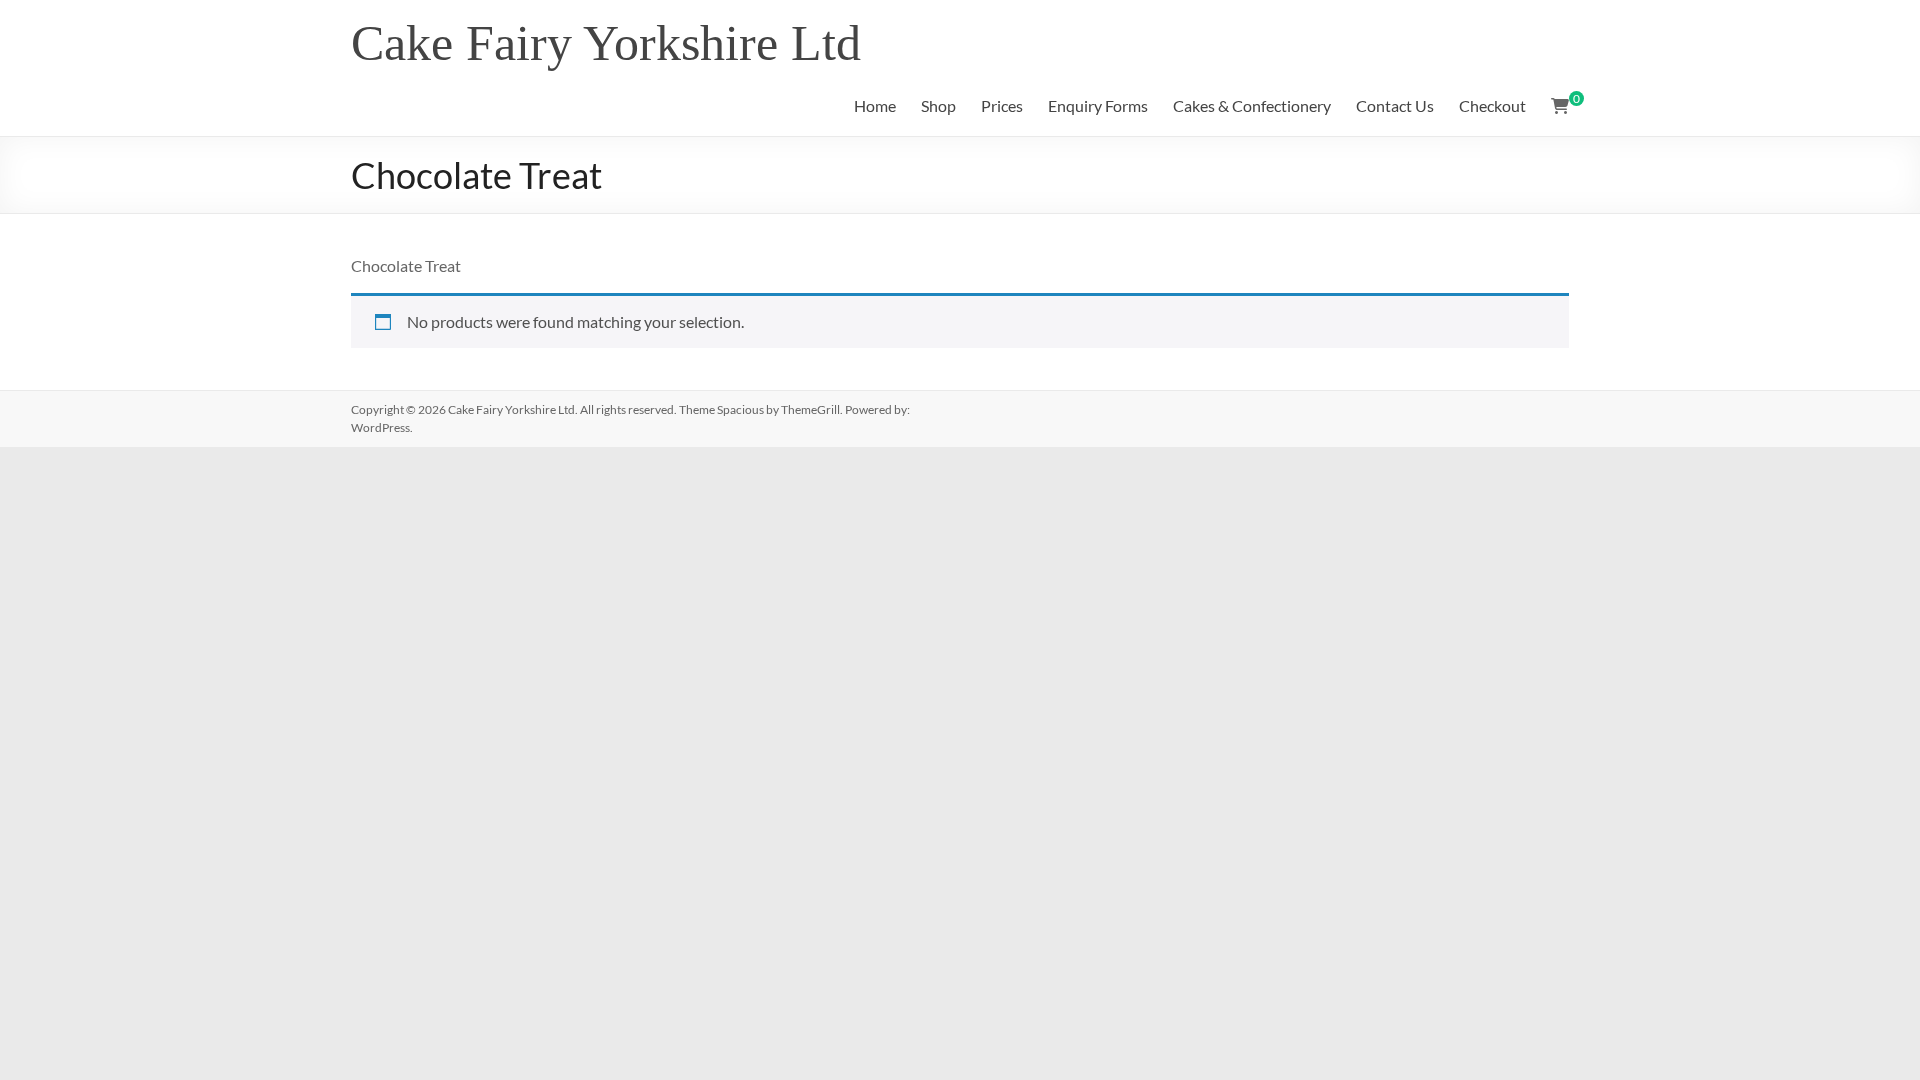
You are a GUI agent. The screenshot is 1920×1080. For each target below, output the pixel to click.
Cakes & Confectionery (1252, 105)
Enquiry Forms (1098, 105)
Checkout (1492, 105)
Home (875, 105)
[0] (1560, 106)
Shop (938, 105)
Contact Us (1395, 105)
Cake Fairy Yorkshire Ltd (606, 43)
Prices (1002, 105)
